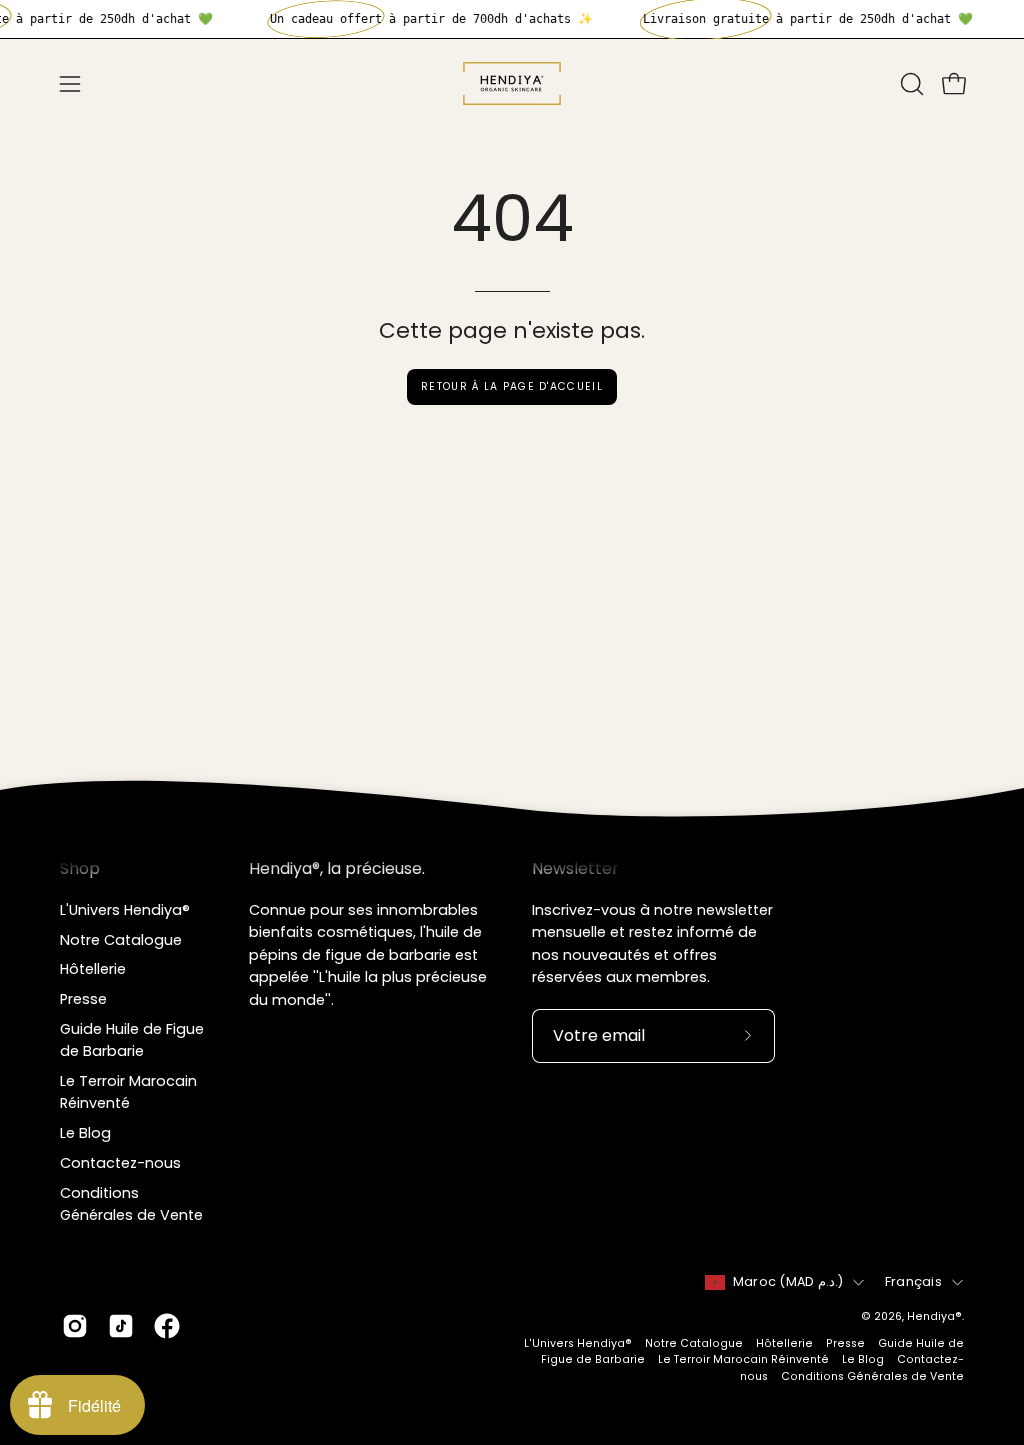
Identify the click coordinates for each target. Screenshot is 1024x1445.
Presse (83, 999)
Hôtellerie (93, 969)
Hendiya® (934, 1316)
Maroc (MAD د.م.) (788, 1281)
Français (913, 1281)
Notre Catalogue (121, 939)
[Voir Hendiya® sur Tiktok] (121, 1326)
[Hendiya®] (512, 83)
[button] (910, 84)
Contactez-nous (120, 1163)
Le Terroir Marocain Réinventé (743, 1359)
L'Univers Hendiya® (125, 910)
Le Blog (85, 1133)
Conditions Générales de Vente (872, 1376)
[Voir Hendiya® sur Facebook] (167, 1326)
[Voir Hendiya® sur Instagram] (75, 1326)
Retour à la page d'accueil (512, 386)
